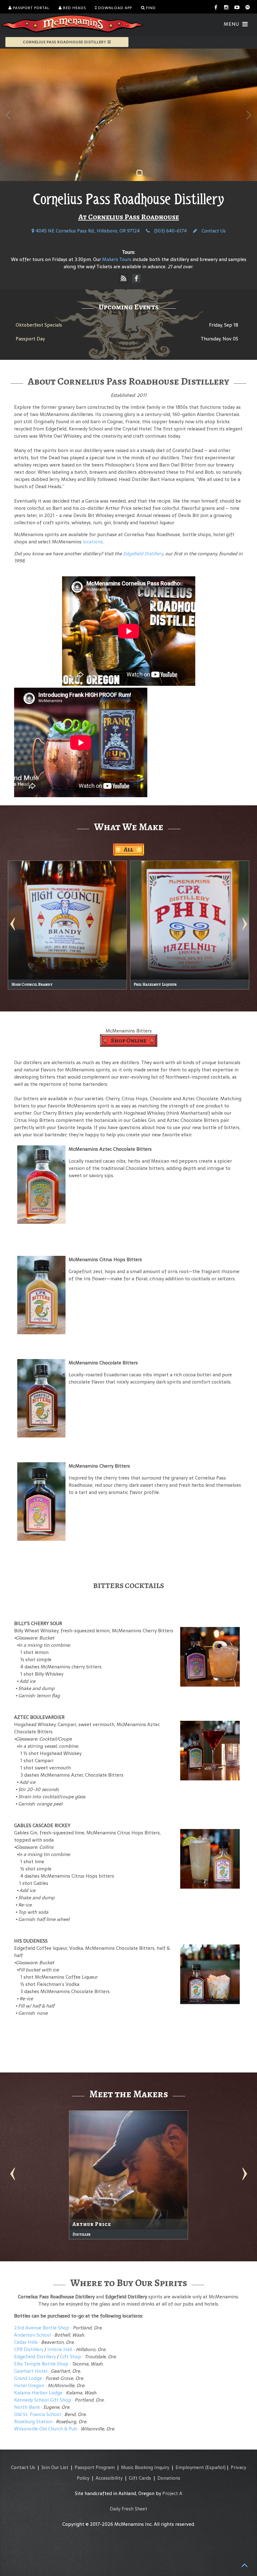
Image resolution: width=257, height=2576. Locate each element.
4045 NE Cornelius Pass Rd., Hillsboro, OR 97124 (87, 231)
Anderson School (32, 2335)
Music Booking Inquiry (145, 2467)
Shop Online (129, 1040)
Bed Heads (74, 8)
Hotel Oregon (29, 2385)
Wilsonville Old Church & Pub (46, 2429)
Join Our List (55, 2467)
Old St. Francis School (37, 2414)
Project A (172, 2493)
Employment (190, 2467)
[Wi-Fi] (123, 279)
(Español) (215, 2467)
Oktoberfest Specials (39, 325)
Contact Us (213, 231)
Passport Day (30, 339)
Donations (169, 2478)
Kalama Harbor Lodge (38, 2393)
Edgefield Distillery (143, 554)
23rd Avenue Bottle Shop (42, 2328)
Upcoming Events (129, 307)
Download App (114, 8)
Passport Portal (31, 8)
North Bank (27, 2407)
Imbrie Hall (60, 2349)
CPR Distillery (29, 2349)
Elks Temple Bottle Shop (41, 2364)
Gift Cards (140, 2478)
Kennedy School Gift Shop (43, 2400)
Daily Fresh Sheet (128, 2509)
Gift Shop (71, 2357)
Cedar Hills (26, 2342)
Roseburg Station (33, 2421)
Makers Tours (117, 259)
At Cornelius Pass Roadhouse (129, 217)
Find (150, 8)
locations (93, 542)
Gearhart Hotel (31, 2371)
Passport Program (95, 2467)
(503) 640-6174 (170, 231)
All (128, 849)
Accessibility (109, 2478)
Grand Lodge (28, 2378)
